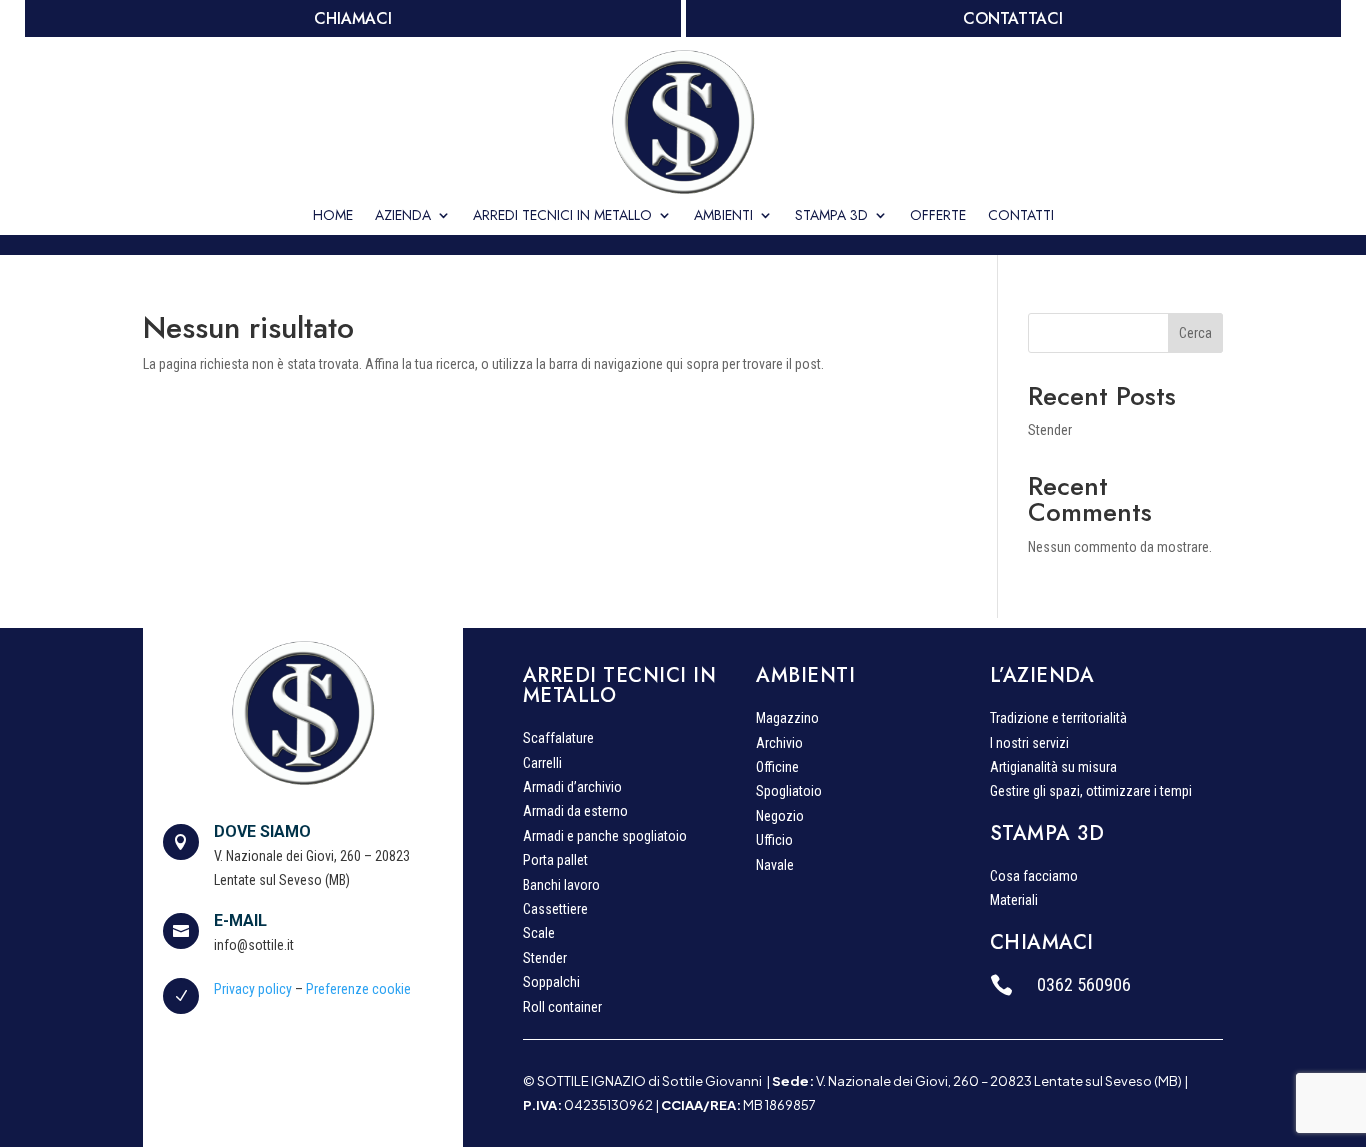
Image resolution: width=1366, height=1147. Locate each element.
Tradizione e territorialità (1058, 720)
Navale (775, 867)
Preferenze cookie (358, 989)
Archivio (779, 745)
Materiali (1014, 902)
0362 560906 (1084, 984)
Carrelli (542, 765)
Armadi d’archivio (572, 789)
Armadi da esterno (575, 813)
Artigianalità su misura (1053, 769)
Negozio (780, 818)
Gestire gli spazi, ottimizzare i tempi (1091, 793)
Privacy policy (253, 989)
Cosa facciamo (1034, 878)
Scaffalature (558, 740)
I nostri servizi (1029, 745)
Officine (777, 769)
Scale (539, 935)
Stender (1050, 430)
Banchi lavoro (561, 887)
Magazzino (787, 720)
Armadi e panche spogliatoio (605, 838)
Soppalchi (551, 984)
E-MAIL (240, 920)
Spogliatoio (789, 793)
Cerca (1195, 333)
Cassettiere (555, 911)
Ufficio (774, 842)
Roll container (562, 1009)
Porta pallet (555, 862)
